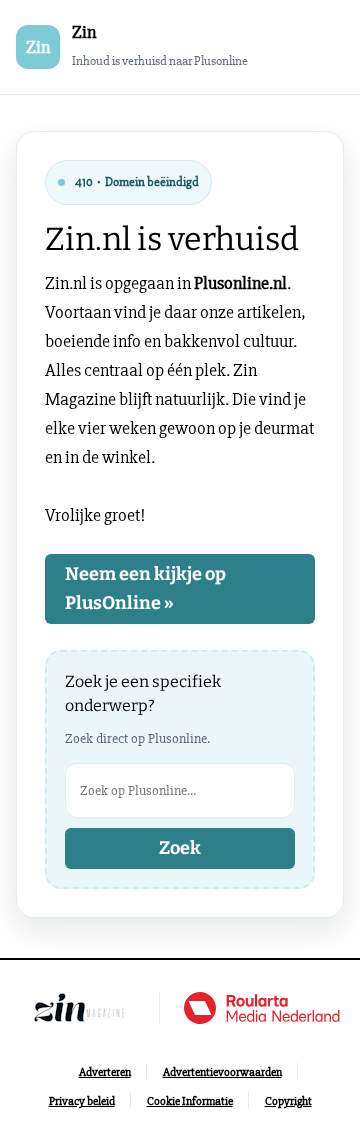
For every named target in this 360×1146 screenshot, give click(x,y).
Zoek (180, 848)
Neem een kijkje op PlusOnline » (145, 588)
